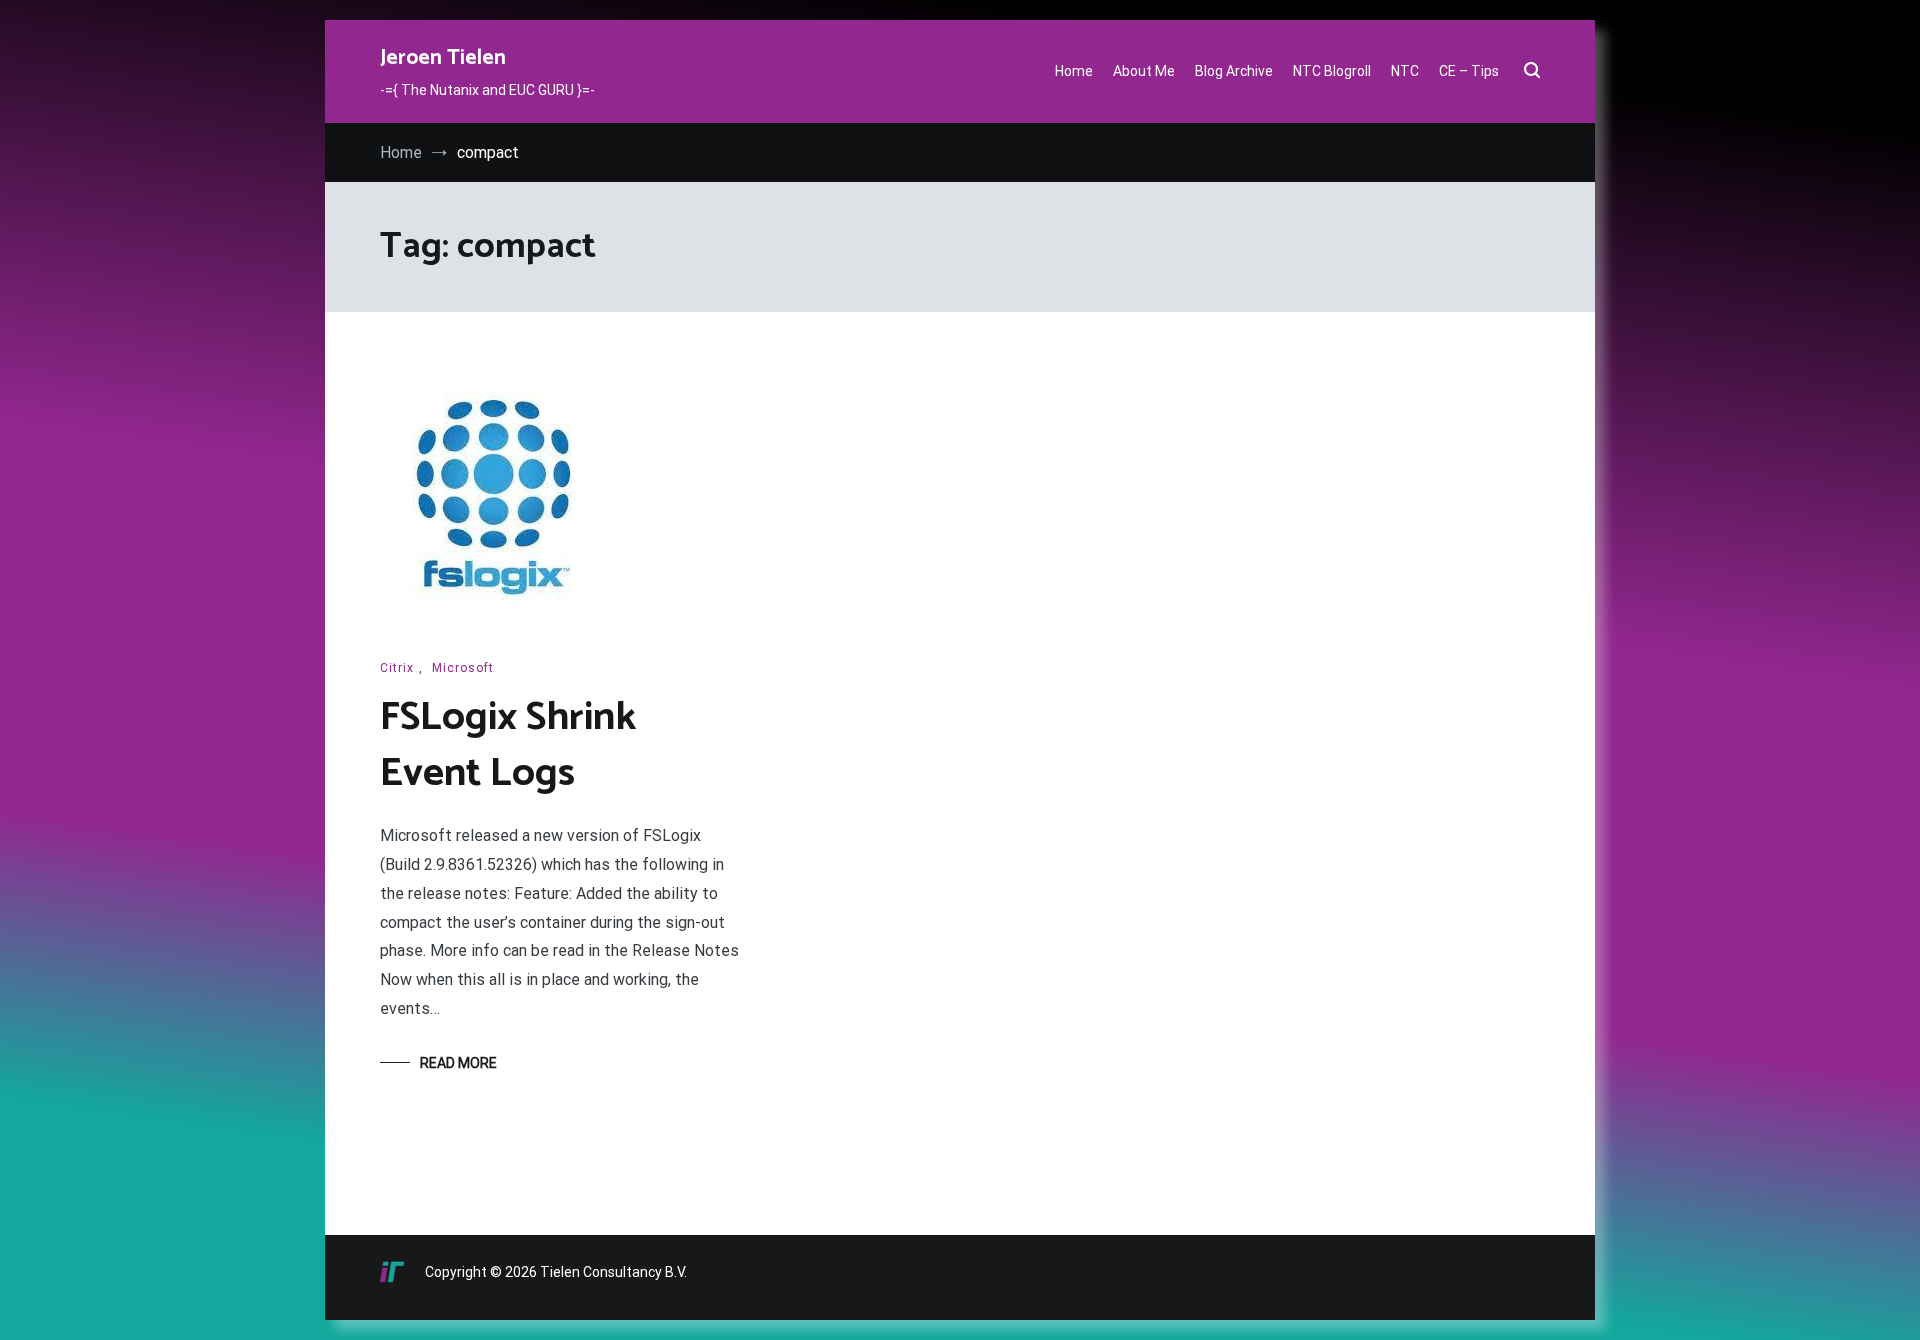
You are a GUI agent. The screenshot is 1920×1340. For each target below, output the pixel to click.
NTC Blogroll (1332, 71)
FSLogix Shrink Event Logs (508, 746)
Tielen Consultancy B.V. (613, 1272)
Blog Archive (1234, 71)
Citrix (397, 668)
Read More (458, 1063)
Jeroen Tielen (443, 58)
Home (1074, 71)
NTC (1405, 71)
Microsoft (463, 668)
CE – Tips (1469, 71)
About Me (1144, 71)
